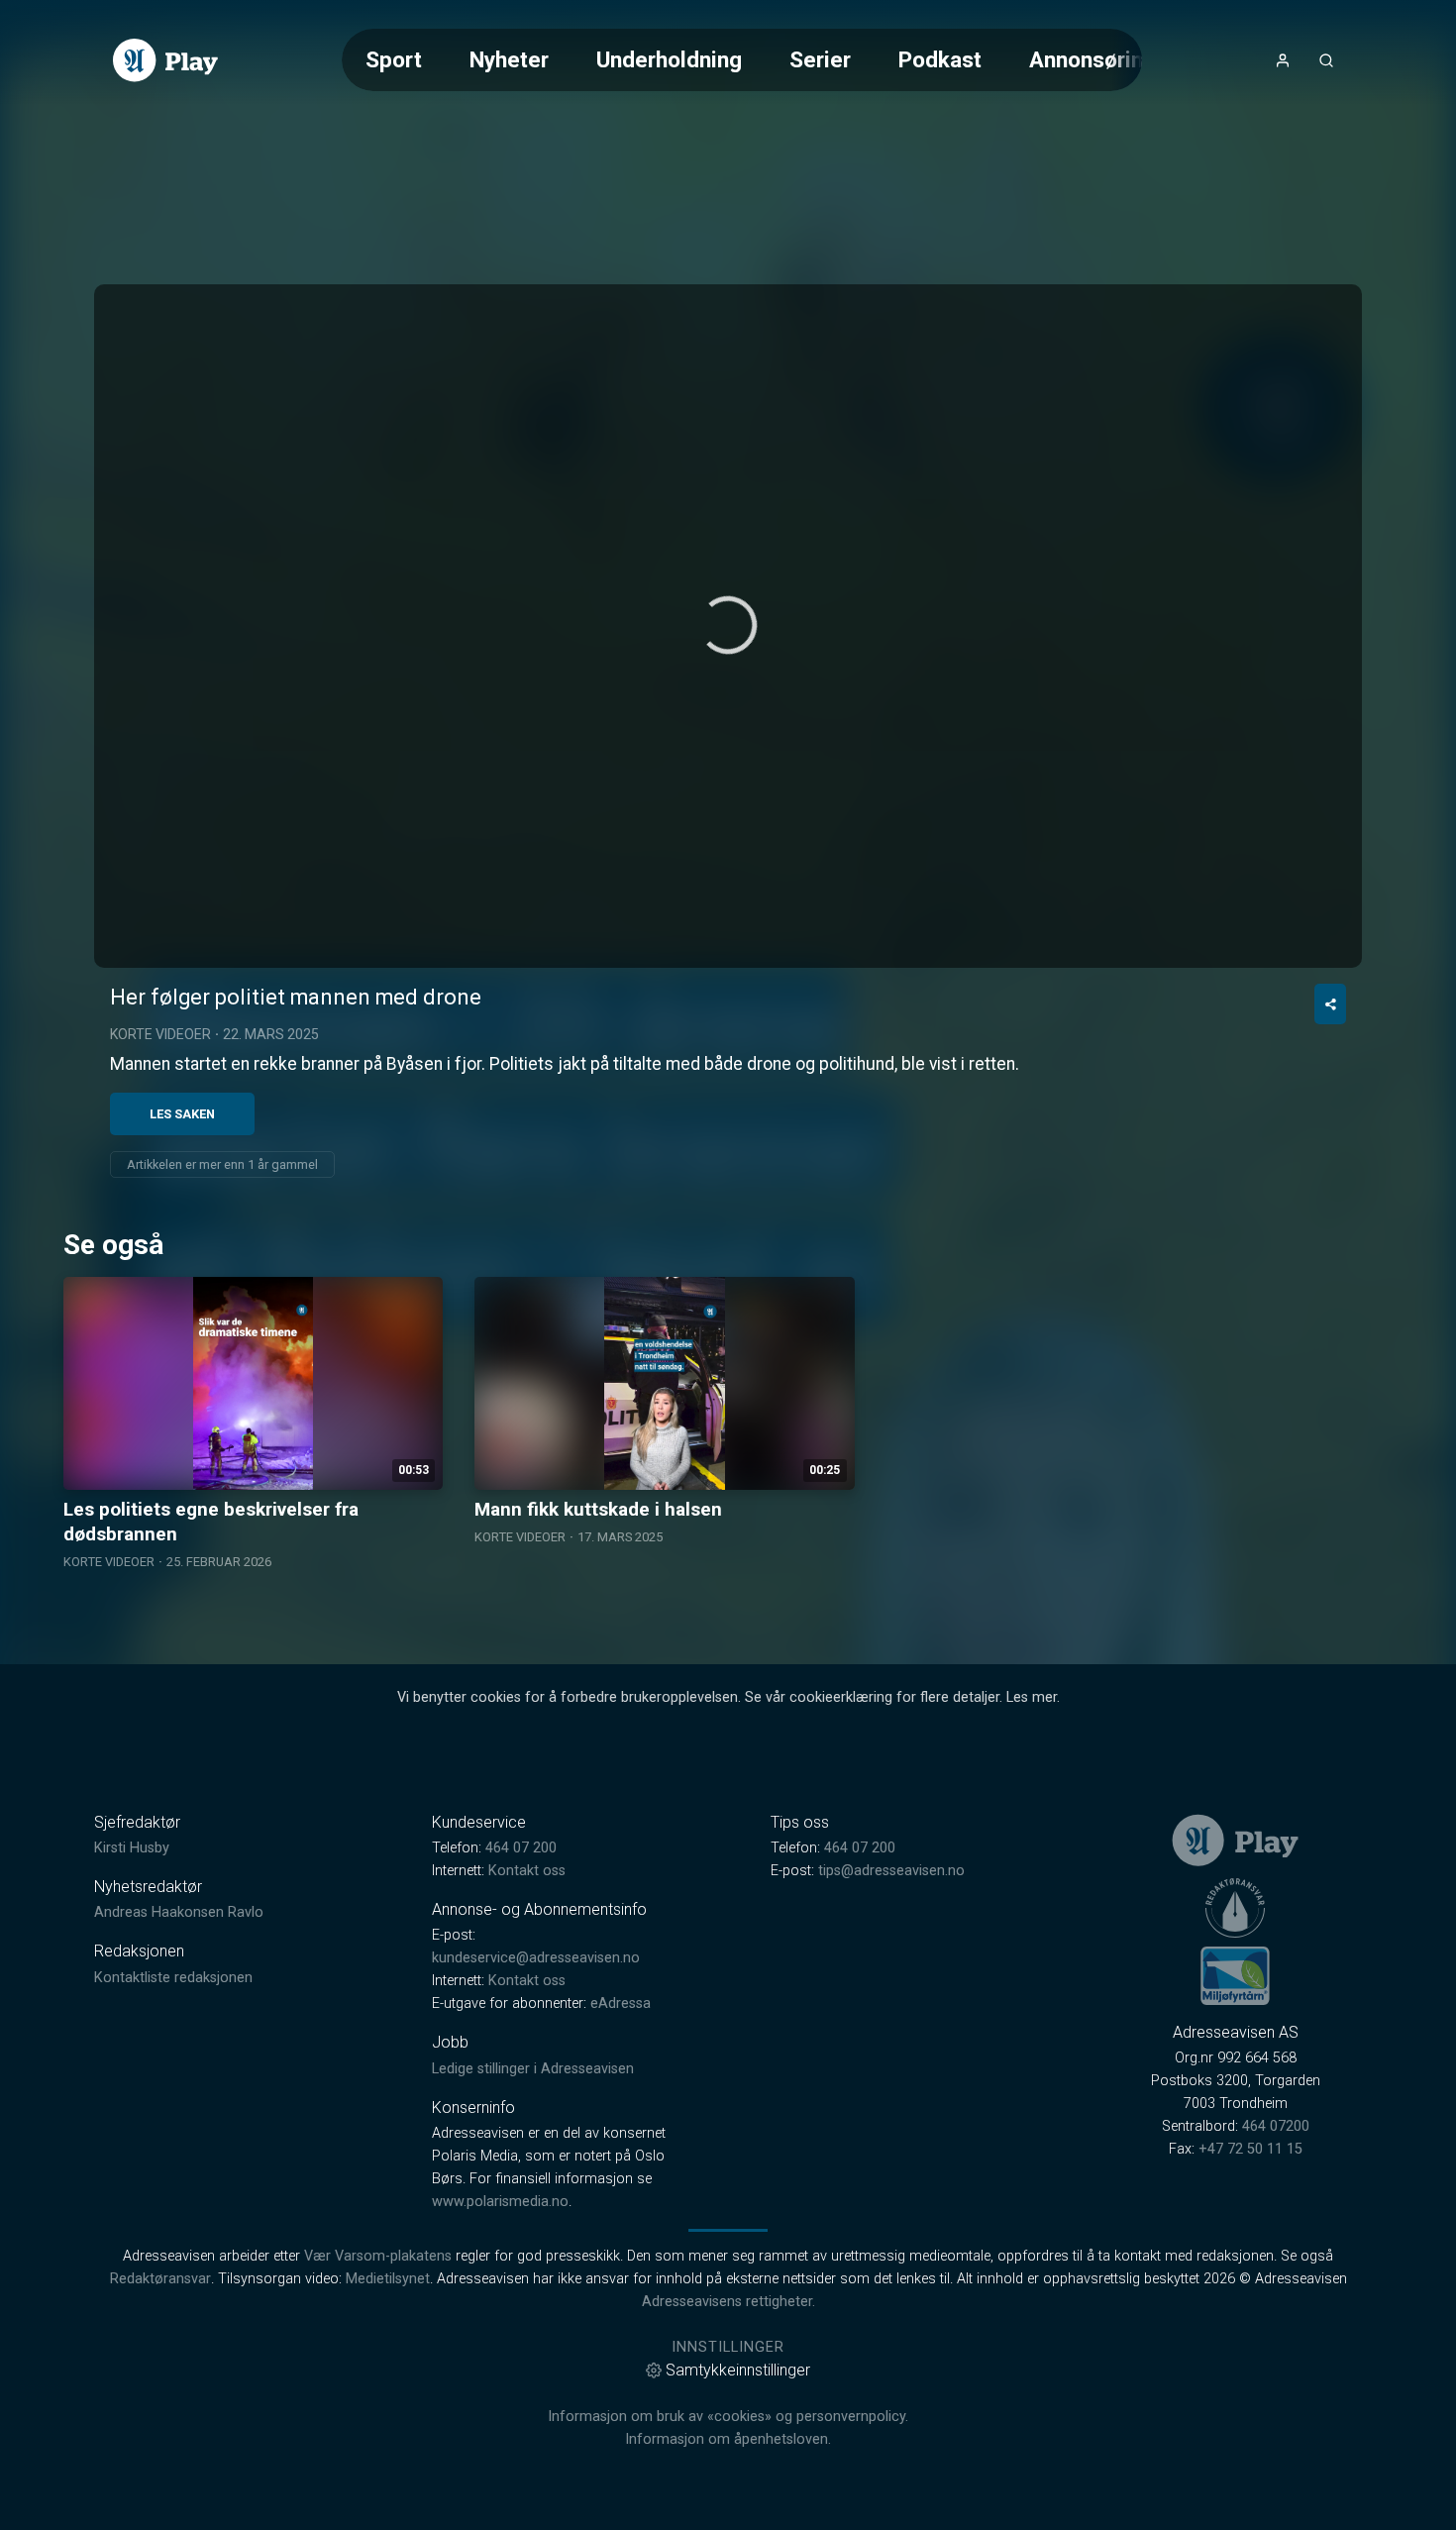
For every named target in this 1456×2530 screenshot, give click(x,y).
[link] (165, 60)
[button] (728, 625)
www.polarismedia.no (500, 2202)
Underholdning (669, 59)
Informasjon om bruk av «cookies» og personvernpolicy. (728, 2417)
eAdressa (621, 2003)
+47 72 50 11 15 (1250, 2149)
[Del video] (1330, 1004)
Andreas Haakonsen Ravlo (179, 1912)
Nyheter (509, 59)
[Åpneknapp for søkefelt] (1326, 60)
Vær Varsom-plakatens (378, 2256)
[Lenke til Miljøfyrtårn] (1235, 1975)
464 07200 (1276, 2126)
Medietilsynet (388, 2279)
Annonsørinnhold (1114, 59)
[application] (728, 626)
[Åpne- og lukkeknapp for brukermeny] (1283, 60)
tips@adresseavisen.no (891, 1871)
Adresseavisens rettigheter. (728, 2302)
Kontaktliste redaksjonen (173, 1978)
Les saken (182, 1114)
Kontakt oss (527, 1871)
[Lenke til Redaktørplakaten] (1235, 1908)
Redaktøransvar (160, 2279)
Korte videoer (160, 1034)
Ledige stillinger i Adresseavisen (533, 2069)
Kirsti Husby (132, 1848)
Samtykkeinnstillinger (738, 2370)
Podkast (940, 59)
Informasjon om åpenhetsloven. (728, 2439)
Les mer (1032, 1697)
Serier (820, 59)
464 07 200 (521, 1848)
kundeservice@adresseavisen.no (536, 1958)
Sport (394, 59)
